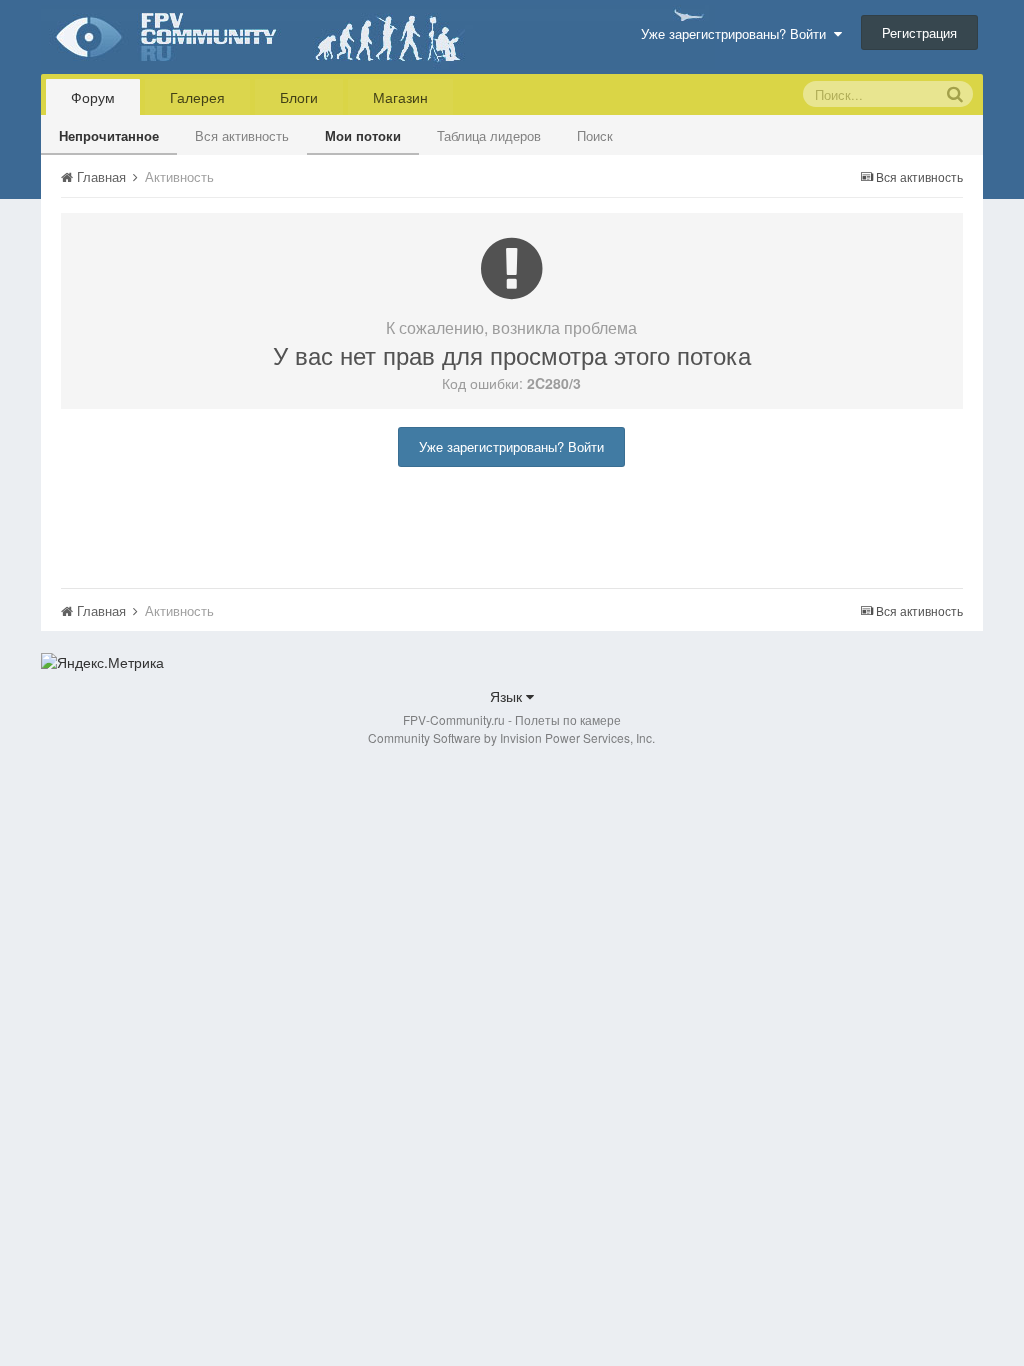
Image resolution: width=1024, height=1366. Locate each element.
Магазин (400, 97)
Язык (508, 696)
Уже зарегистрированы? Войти (737, 33)
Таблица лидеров (489, 135)
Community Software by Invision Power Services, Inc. (511, 737)
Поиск (595, 135)
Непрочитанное (109, 135)
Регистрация (919, 32)
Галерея (197, 97)
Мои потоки (363, 135)
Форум (93, 97)
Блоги (299, 97)
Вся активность (242, 135)
